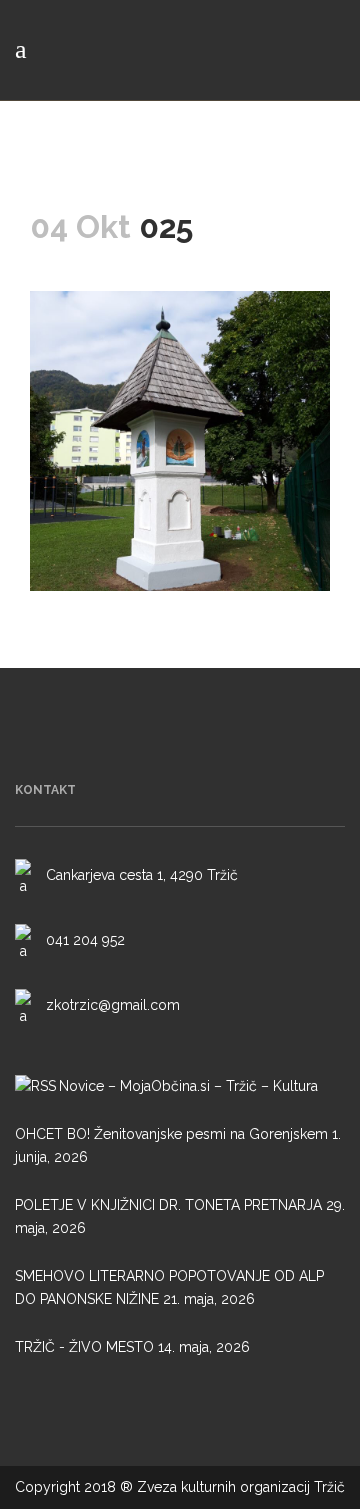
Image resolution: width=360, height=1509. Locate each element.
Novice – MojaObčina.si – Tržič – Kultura (188, 1086)
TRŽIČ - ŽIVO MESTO (84, 1347)
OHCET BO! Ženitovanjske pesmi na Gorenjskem (171, 1134)
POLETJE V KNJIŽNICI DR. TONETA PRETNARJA (168, 1205)
